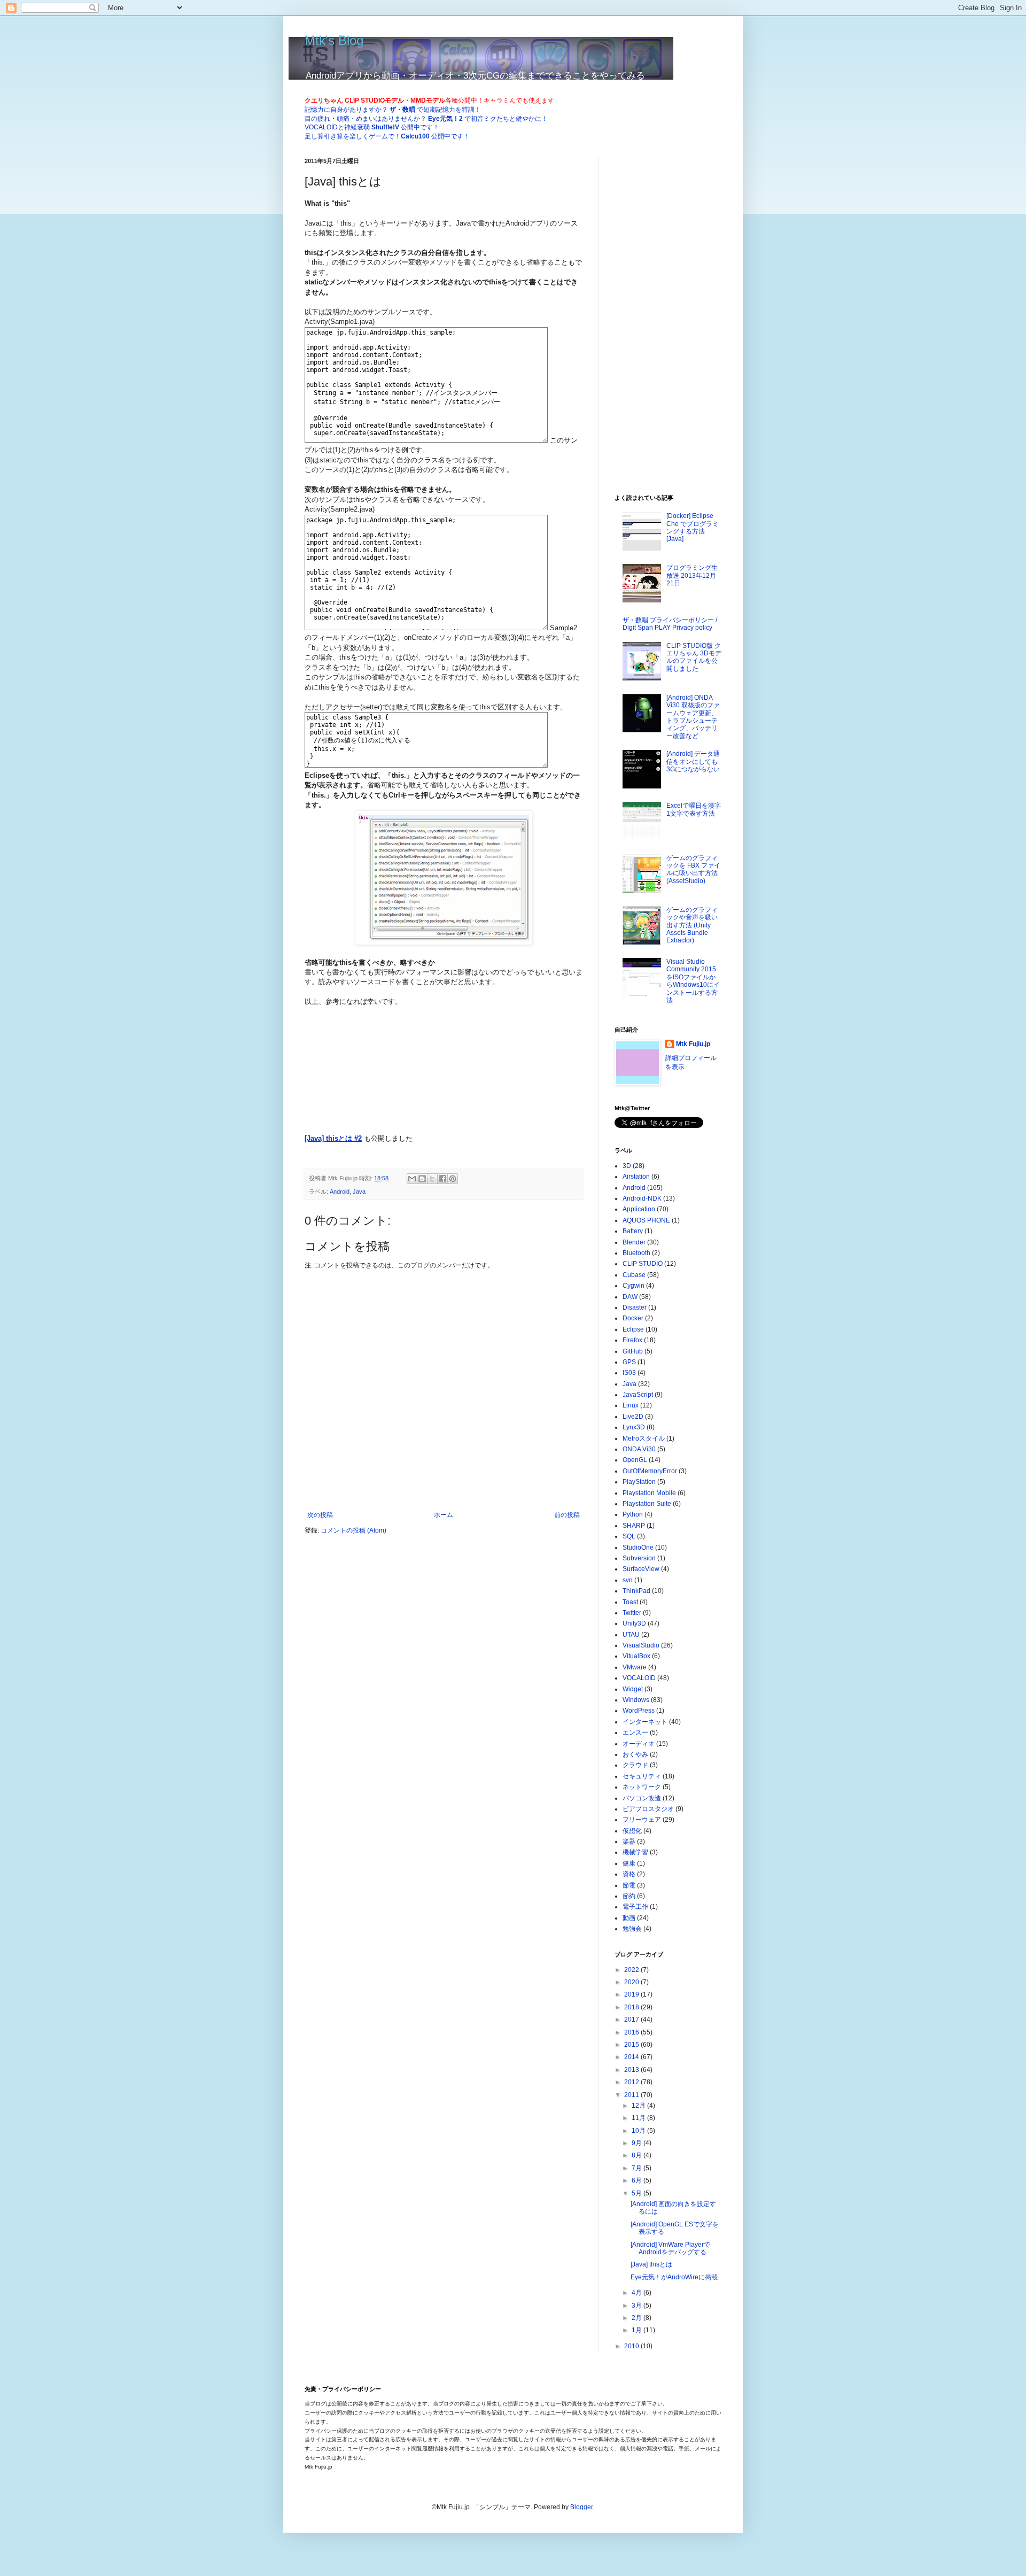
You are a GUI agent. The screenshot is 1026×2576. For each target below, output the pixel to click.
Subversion (639, 1558)
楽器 (629, 1842)
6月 (638, 2180)
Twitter (632, 1613)
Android (340, 1192)
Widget (633, 1689)
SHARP (634, 1526)
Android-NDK (642, 1198)
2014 (632, 2057)
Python (633, 1514)
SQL (629, 1536)
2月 (638, 2318)
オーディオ (639, 1744)
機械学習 (635, 1852)
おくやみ (635, 1754)
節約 (629, 1896)
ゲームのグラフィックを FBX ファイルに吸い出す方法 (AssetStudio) (693, 869)
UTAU (631, 1635)
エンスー (635, 1732)
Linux (631, 1405)
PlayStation (639, 1482)
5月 (638, 2193)
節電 (629, 1885)
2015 (632, 2045)
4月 (638, 2293)
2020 (632, 1982)
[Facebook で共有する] (442, 1179)
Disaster (635, 1308)
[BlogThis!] (422, 1179)
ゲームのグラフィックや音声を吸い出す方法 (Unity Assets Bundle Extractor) (692, 925)
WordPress (639, 1711)
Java (359, 1192)
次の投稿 (320, 1515)
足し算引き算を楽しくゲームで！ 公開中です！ (387, 136)
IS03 (629, 1373)
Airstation (636, 1177)
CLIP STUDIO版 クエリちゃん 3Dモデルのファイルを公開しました (694, 657)
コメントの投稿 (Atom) (353, 1530)
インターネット (645, 1722)
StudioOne (638, 1548)
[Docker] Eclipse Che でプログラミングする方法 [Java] (693, 527)
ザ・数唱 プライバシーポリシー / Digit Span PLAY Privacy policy (670, 624)
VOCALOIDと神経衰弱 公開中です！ (372, 127)
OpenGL (635, 1460)
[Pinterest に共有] (453, 1179)
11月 (639, 2118)
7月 (638, 2168)
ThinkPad (636, 1591)
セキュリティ (642, 1776)
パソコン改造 (642, 1798)
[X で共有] (432, 1179)
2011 (632, 2095)
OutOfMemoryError (650, 1471)
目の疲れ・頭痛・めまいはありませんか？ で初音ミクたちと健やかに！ (426, 119)
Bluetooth (636, 1253)
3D (627, 1166)
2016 (632, 2032)
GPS (629, 1362)
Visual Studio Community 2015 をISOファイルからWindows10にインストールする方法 (693, 981)
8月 (638, 2155)
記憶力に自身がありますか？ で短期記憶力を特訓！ (393, 110)
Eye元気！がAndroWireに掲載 (674, 2277)
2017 (632, 2020)
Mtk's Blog (334, 40)
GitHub (633, 1351)
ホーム (444, 1515)
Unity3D (634, 1623)
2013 (632, 2070)
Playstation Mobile (649, 1493)
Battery (633, 1231)
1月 (638, 2330)
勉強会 (632, 1929)
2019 (632, 1994)
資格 (629, 1874)
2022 (632, 1970)
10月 (639, 2131)
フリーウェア (642, 1820)
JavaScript (638, 1395)
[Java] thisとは (651, 2264)
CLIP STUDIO (643, 1264)
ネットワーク (642, 1787)
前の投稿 (567, 1515)
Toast (630, 1602)
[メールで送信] (412, 1179)
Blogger (581, 2507)
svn (628, 1580)
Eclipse (633, 1329)
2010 (632, 2346)
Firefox (632, 1340)
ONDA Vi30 (639, 1449)
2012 (632, 2082)
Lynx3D (634, 1427)
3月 (638, 2306)
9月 (638, 2143)
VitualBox (636, 1656)
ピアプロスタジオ (648, 1809)
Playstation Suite (647, 1504)
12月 (639, 2106)
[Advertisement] (495, 1074)
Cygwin (634, 1286)
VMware (635, 1667)
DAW (630, 1297)
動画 (629, 1918)
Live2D (633, 1417)
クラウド (635, 1765)
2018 (632, 2007)
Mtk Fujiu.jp (693, 1044)
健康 (629, 1863)
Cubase (634, 1275)
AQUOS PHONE (646, 1220)
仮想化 (632, 1831)
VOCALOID (639, 1678)
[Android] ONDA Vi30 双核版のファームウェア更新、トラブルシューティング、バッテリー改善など (693, 717)
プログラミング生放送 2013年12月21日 (692, 575)
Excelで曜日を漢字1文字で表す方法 (694, 809)
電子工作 (635, 1907)
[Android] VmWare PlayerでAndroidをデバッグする (670, 2248)
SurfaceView (641, 1569)
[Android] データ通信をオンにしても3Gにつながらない (693, 761)
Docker (633, 1318)
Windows (636, 1700)
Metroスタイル (644, 1438)
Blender (634, 1242)
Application (639, 1209)
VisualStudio (641, 1645)
